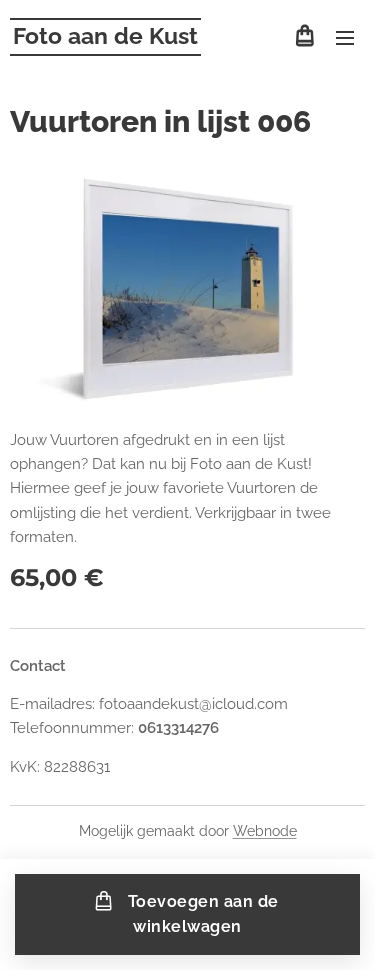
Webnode (265, 831)
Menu (345, 37)
